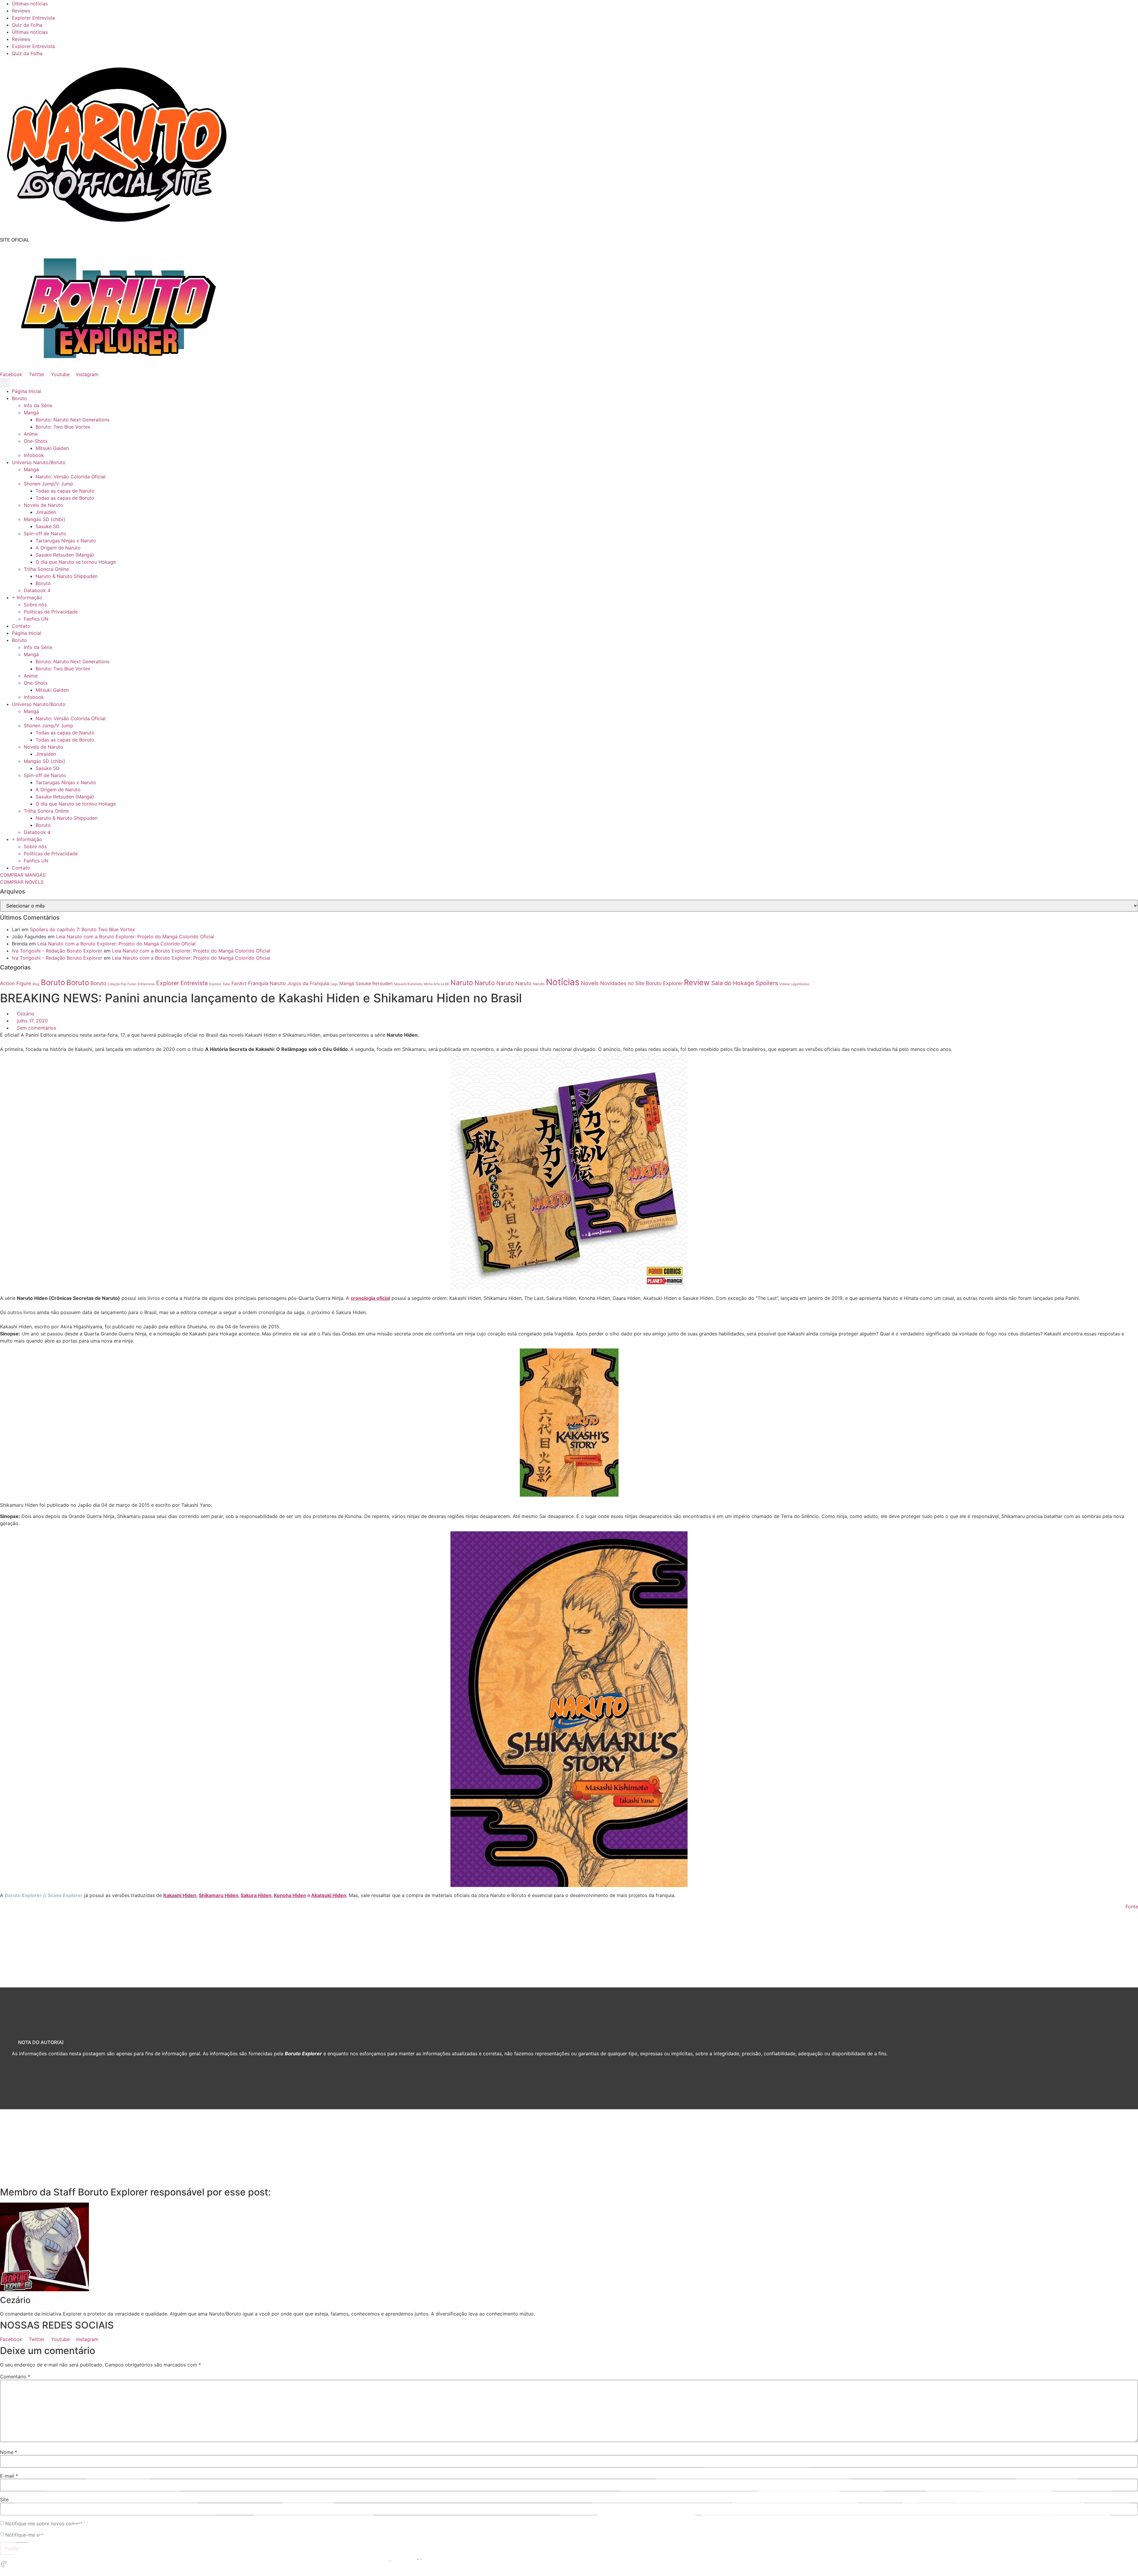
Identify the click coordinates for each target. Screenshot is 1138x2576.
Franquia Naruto (267, 983)
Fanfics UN (36, 619)
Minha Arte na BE (436, 984)
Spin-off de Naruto (45, 533)
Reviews (21, 11)
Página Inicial (27, 391)
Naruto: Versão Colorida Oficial (71, 477)
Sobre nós (35, 605)
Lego (334, 984)
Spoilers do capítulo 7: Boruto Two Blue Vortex (83, 929)
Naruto (462, 983)
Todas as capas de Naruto (65, 491)
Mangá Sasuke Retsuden (366, 983)
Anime (31, 434)
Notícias (563, 982)
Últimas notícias (30, 4)
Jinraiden (46, 512)
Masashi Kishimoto (408, 984)
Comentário (15, 2377)
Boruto (19, 398)
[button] (5, 383)
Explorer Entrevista (33, 18)
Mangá (31, 413)
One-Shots (36, 441)
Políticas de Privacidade (51, 612)
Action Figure (16, 983)
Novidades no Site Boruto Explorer (641, 983)
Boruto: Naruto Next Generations (72, 420)
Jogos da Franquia (308, 983)
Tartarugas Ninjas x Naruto (66, 541)
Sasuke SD (48, 526)
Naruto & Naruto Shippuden (67, 576)
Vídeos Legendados (794, 984)
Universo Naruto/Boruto (39, 462)
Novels (590, 983)
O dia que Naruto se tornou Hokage (76, 562)
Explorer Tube (220, 984)
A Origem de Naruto (58, 548)
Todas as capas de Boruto (65, 498)
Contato (21, 626)
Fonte (1132, 1907)
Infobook (34, 455)
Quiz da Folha (27, 25)
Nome (9, 2452)
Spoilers (767, 983)
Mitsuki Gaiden (52, 448)
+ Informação (27, 597)
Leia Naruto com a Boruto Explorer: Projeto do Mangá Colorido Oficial (135, 937)
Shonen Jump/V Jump (48, 484)
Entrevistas (146, 984)
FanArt (239, 983)
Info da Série (38, 405)
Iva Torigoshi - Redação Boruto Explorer (57, 951)
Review (697, 982)
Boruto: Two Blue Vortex (63, 427)
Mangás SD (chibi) (44, 519)
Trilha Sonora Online (46, 569)
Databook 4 (37, 590)
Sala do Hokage (733, 983)
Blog (36, 984)
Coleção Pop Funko (122, 984)
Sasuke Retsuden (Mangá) (65, 555)
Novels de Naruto (43, 505)
